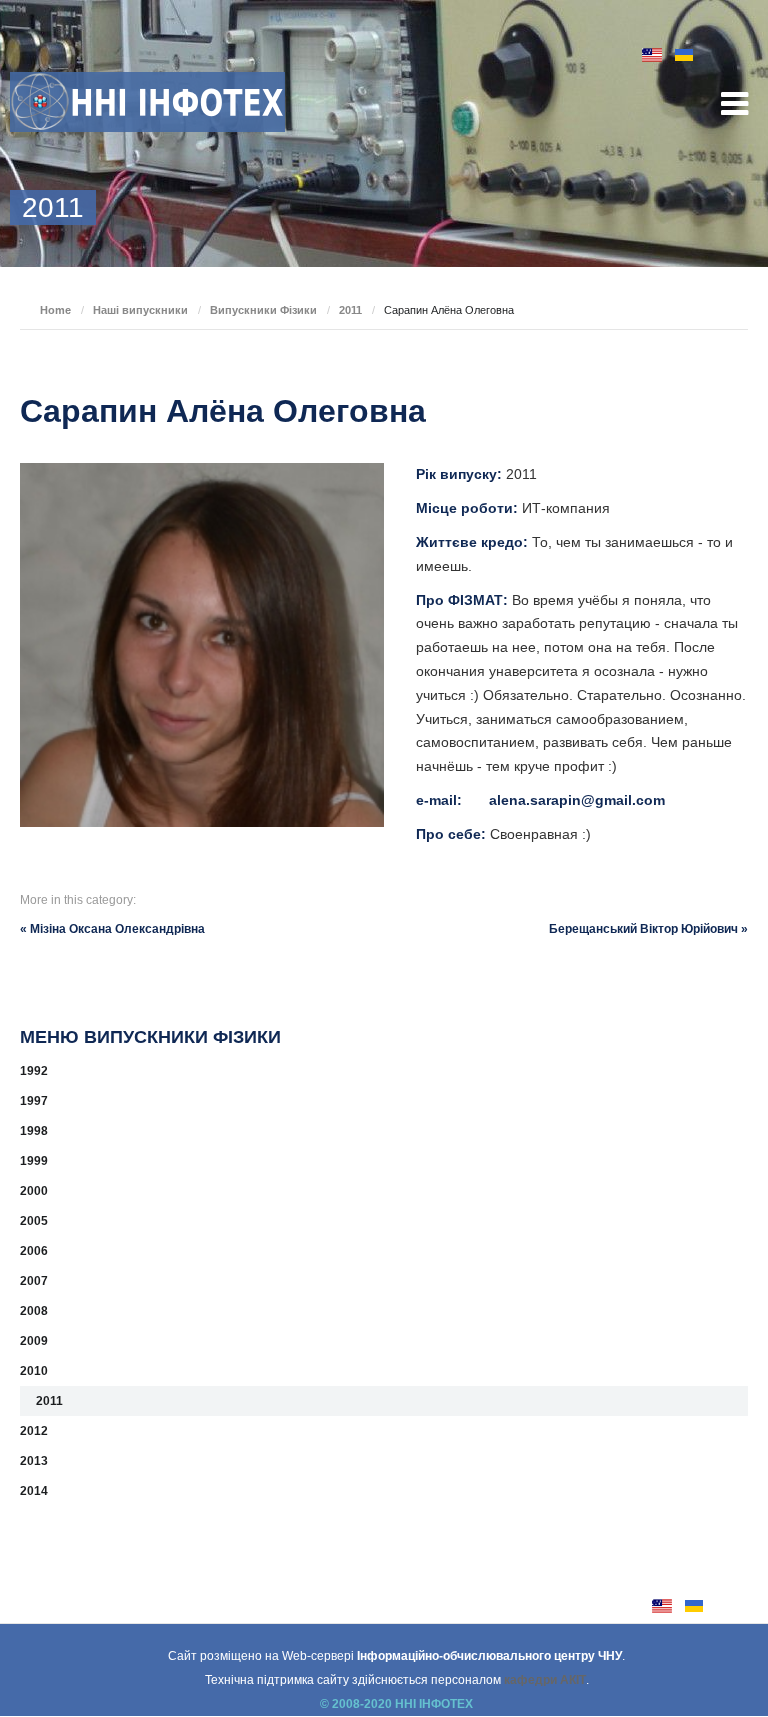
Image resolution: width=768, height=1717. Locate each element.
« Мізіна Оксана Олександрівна (112, 929)
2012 (34, 1431)
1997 (34, 1101)
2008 (34, 1311)
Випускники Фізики (263, 310)
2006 (34, 1251)
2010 (34, 1371)
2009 (34, 1341)
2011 (350, 310)
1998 (34, 1131)
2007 (34, 1281)
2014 (34, 1491)
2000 (34, 1191)
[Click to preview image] (202, 645)
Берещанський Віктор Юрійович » (648, 929)
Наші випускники (140, 310)
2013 (34, 1461)
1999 (34, 1161)
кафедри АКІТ (545, 1680)
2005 (34, 1221)
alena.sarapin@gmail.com (577, 800)
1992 (34, 1071)
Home (55, 310)
